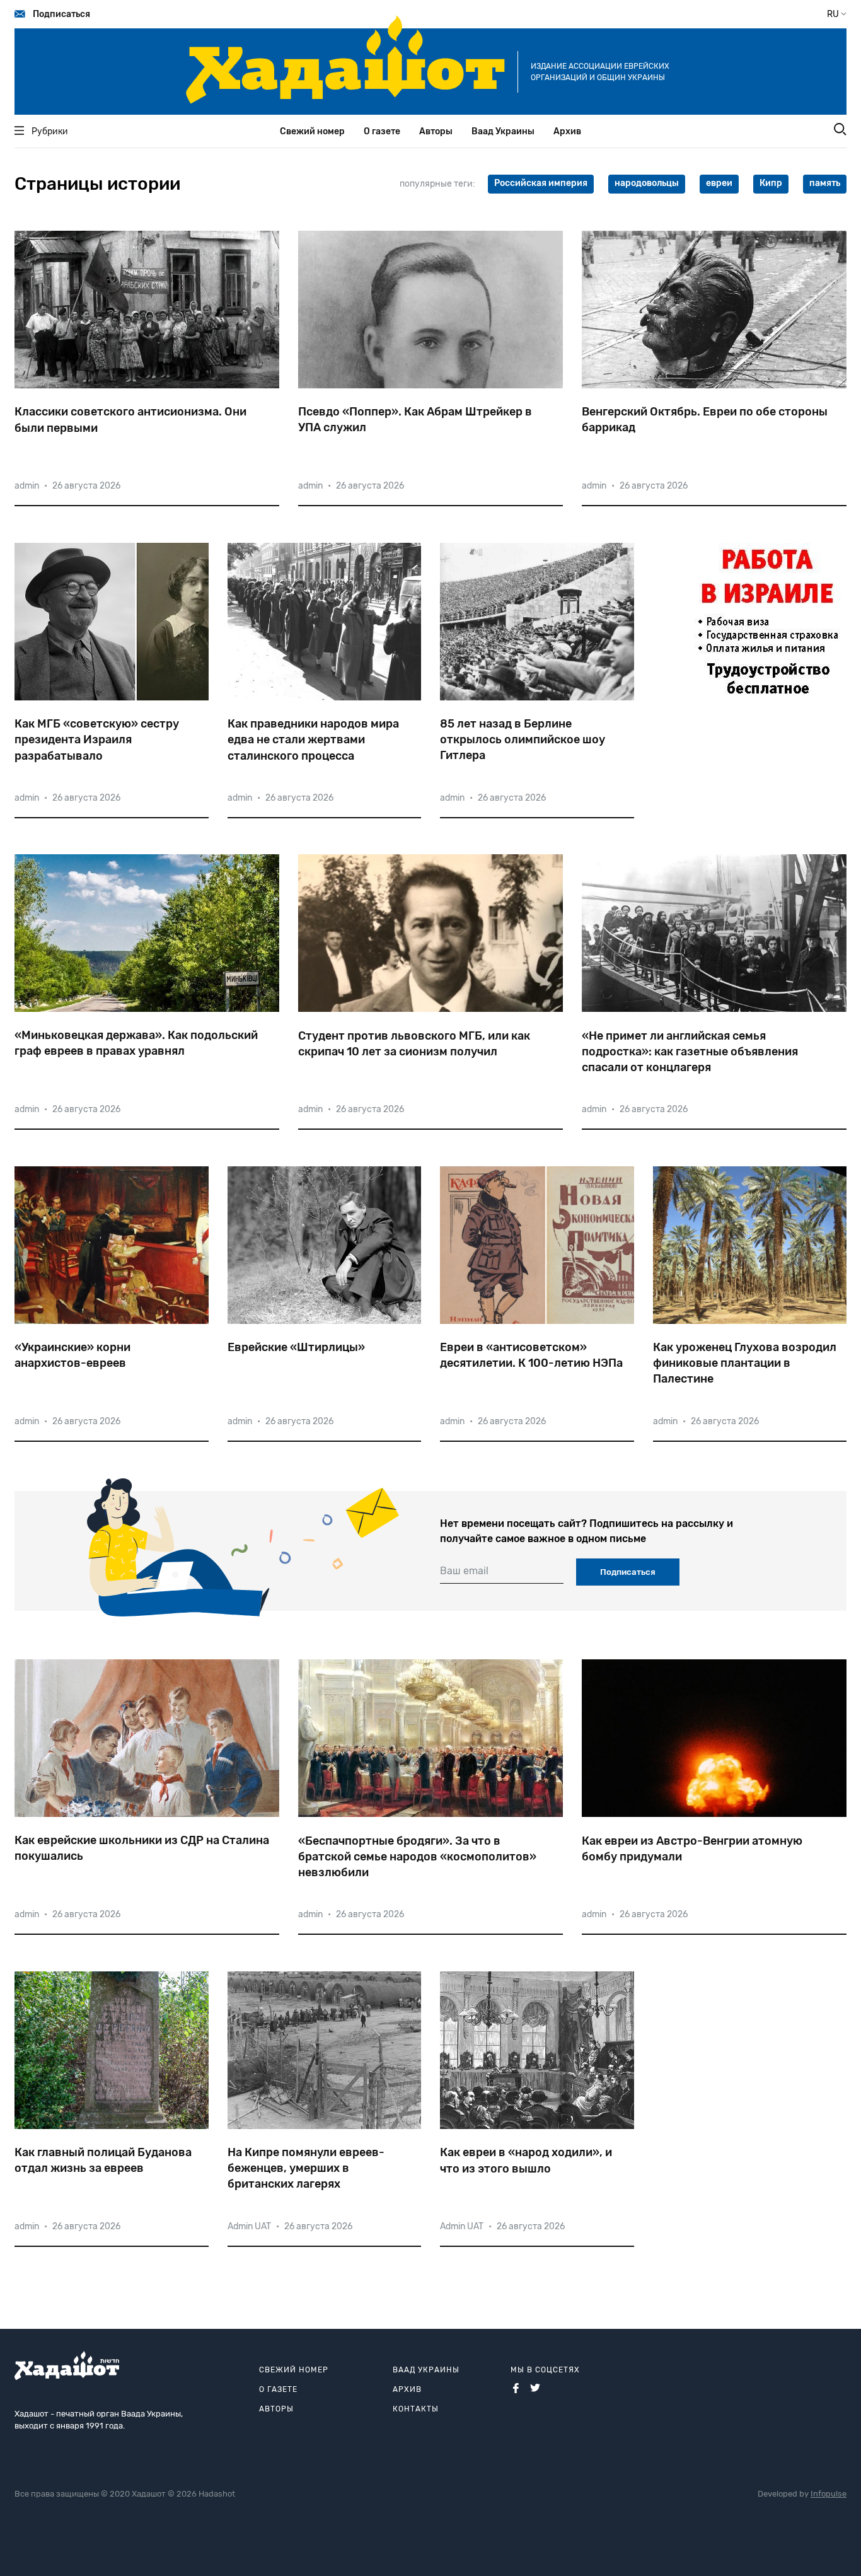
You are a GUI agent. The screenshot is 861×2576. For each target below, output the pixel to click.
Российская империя (541, 183)
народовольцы (647, 183)
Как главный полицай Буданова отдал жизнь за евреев (103, 2160)
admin (27, 486)
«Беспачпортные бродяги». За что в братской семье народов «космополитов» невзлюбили (417, 1857)
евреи (719, 183)
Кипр (771, 183)
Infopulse (829, 2494)
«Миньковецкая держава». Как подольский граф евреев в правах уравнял (136, 1043)
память (825, 183)
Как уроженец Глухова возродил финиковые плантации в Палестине (745, 1363)
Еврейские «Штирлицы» (296, 1347)
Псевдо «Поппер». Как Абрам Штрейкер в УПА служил (415, 420)
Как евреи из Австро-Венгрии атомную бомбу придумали (692, 1849)
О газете (382, 131)
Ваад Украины (503, 131)
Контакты (416, 2409)
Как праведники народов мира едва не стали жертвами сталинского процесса (313, 740)
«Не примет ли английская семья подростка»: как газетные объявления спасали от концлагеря (690, 1052)
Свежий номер (312, 131)
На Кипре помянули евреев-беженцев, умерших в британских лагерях (306, 2168)
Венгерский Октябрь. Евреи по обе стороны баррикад (705, 420)
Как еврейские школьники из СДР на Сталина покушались (142, 1848)
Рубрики (50, 131)
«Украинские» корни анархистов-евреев (72, 1355)
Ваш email (464, 1571)
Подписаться (61, 14)
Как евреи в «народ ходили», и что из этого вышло (526, 2160)
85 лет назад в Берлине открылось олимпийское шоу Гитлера (523, 740)
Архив (567, 131)
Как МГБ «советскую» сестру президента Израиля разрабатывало (97, 740)
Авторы (436, 131)
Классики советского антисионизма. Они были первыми (130, 420)
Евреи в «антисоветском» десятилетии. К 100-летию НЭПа (531, 1355)
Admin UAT (249, 2226)
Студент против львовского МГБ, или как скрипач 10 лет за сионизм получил (414, 1044)
